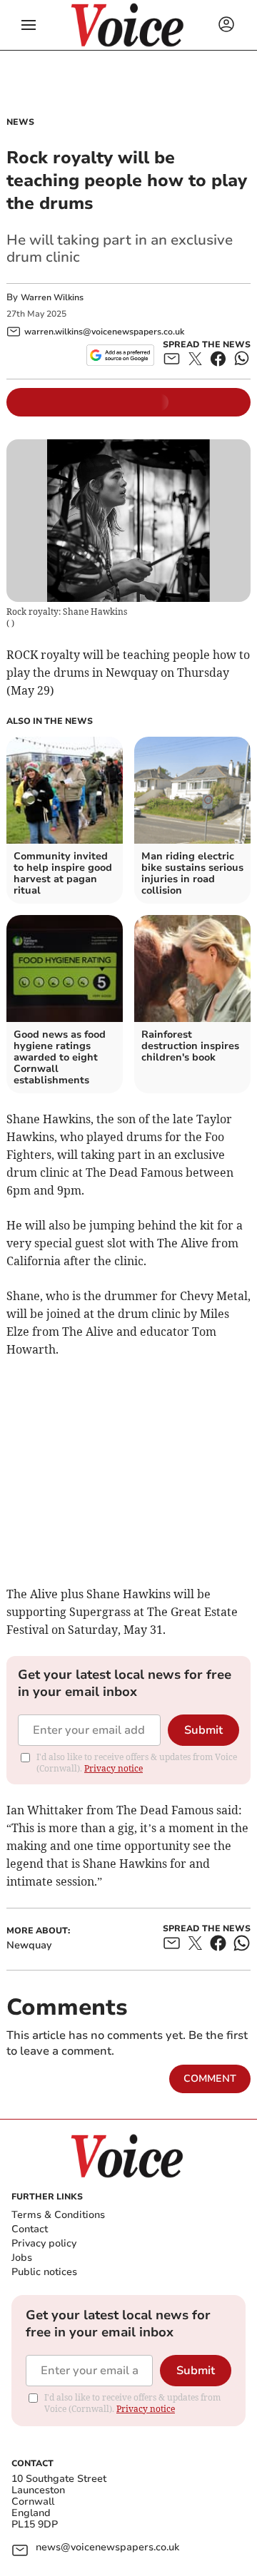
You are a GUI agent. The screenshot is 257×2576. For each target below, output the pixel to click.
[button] (29, 25)
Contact (30, 2229)
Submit (203, 1730)
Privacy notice (114, 1768)
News (20, 122)
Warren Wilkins (52, 297)
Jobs (22, 2258)
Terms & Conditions (58, 2215)
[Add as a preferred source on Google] (120, 355)
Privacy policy (44, 2243)
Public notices (44, 2272)
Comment (210, 2079)
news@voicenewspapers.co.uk (107, 2548)
